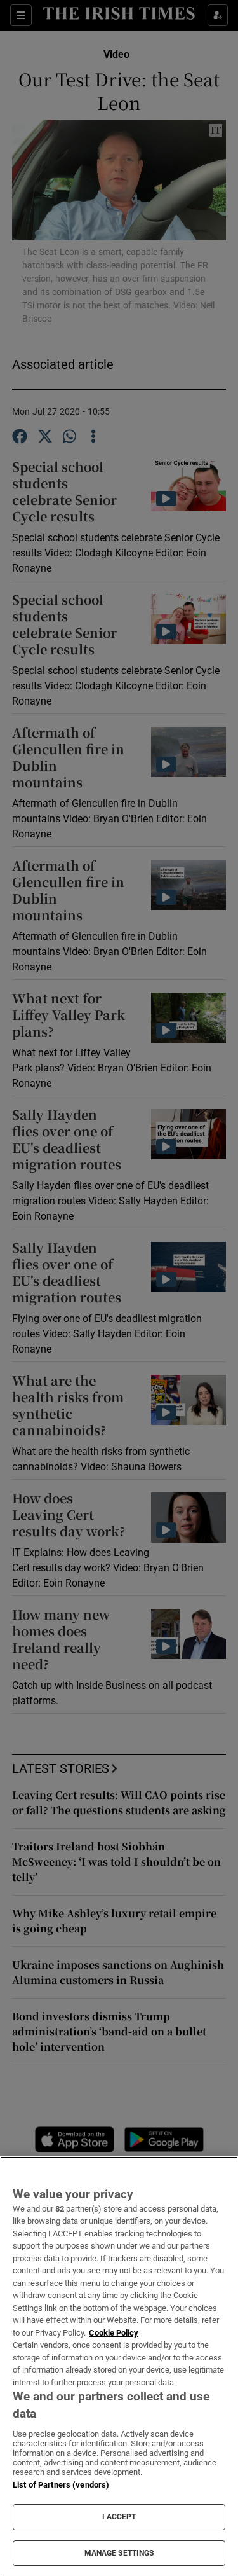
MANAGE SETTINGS (119, 2553)
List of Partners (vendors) (61, 2485)
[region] (119, 2366)
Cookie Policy (114, 2333)
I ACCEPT (119, 2517)
